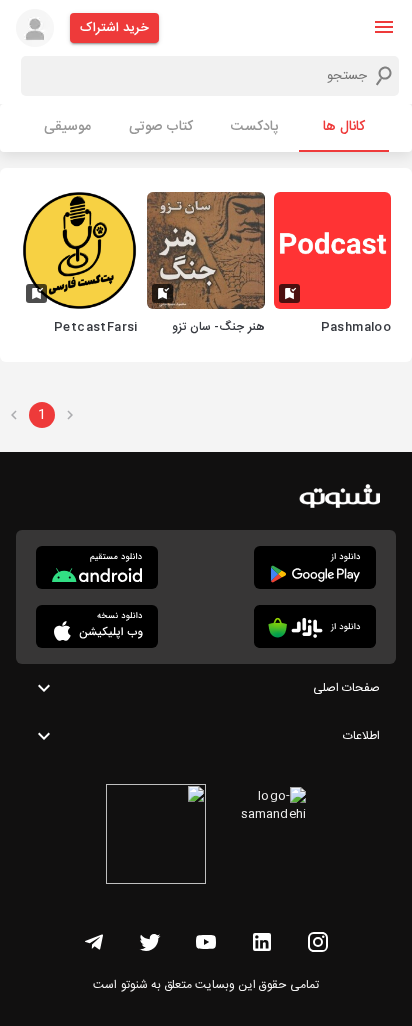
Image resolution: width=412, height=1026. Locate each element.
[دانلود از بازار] (315, 626)
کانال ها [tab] (344, 127)
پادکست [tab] (254, 127)
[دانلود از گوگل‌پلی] (315, 567)
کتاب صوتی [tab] (161, 127)
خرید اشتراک (114, 28)
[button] (384, 27)
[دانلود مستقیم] (97, 567)
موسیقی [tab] (67, 127)
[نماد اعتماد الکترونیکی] (156, 837)
